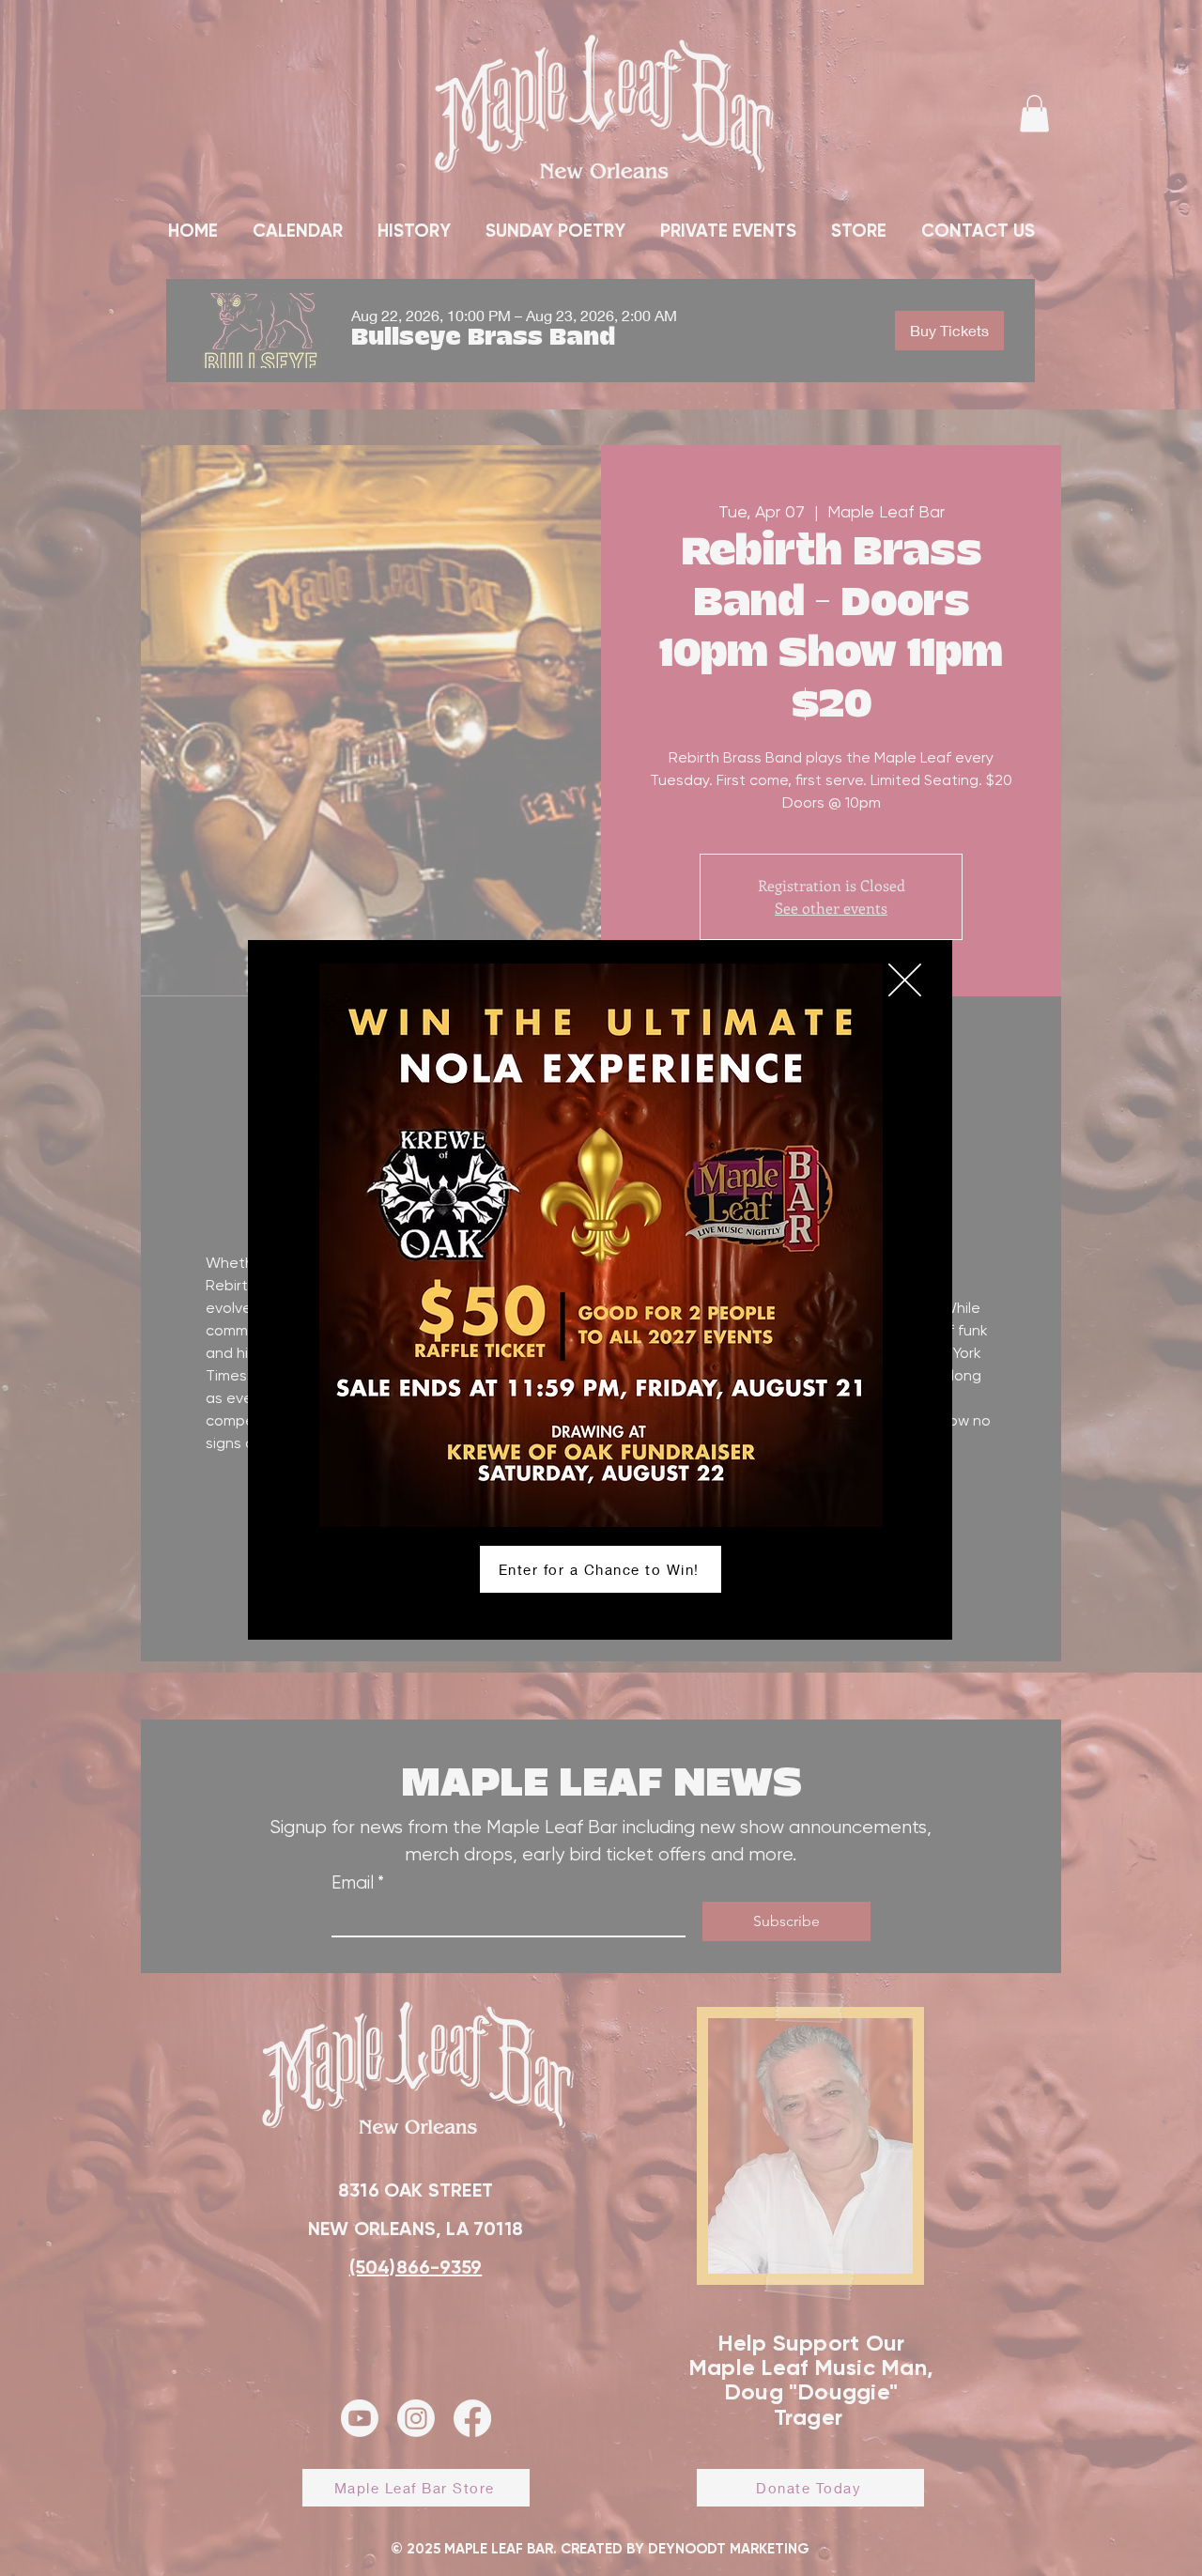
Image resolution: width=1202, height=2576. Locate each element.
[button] (905, 980)
